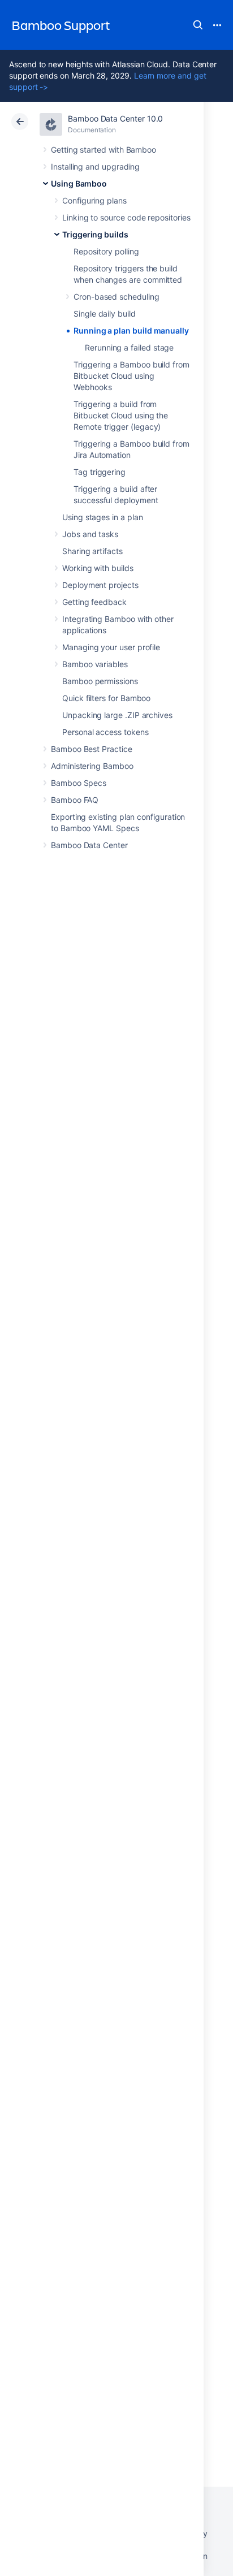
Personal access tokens (105, 732)
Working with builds (98, 568)
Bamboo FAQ (75, 800)
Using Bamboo (79, 183)
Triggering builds (95, 234)
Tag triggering (100, 472)
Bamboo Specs (79, 783)
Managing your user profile (111, 647)
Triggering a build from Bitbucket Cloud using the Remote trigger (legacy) (121, 415)
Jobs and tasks (90, 534)
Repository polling (106, 251)
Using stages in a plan (102, 517)
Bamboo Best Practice (92, 749)
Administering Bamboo (92, 766)
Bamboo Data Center (89, 845)
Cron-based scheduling (116, 297)
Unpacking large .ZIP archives (117, 715)
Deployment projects (100, 585)
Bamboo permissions (100, 681)
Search (198, 25)
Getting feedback (94, 602)
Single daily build (105, 314)
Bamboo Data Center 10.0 (115, 118)
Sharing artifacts (92, 551)
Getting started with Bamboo (103, 150)
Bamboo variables (95, 664)
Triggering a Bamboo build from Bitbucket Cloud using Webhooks (131, 376)
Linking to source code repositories (126, 217)
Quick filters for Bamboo (106, 698)
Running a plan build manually (131, 330)
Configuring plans (94, 200)
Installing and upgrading (95, 167)
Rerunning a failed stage (129, 347)
